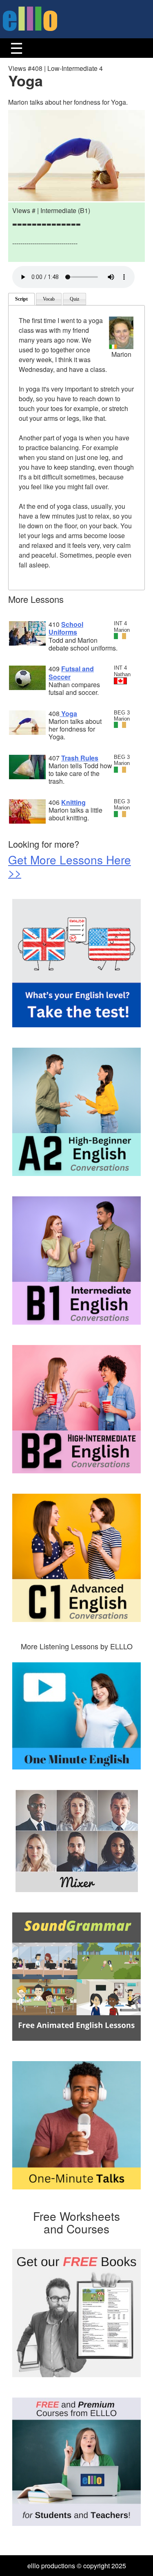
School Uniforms (66, 628)
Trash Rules (80, 758)
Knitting (73, 802)
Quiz (74, 299)
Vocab (49, 299)
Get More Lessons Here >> (70, 866)
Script (21, 299)
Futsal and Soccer (71, 673)
